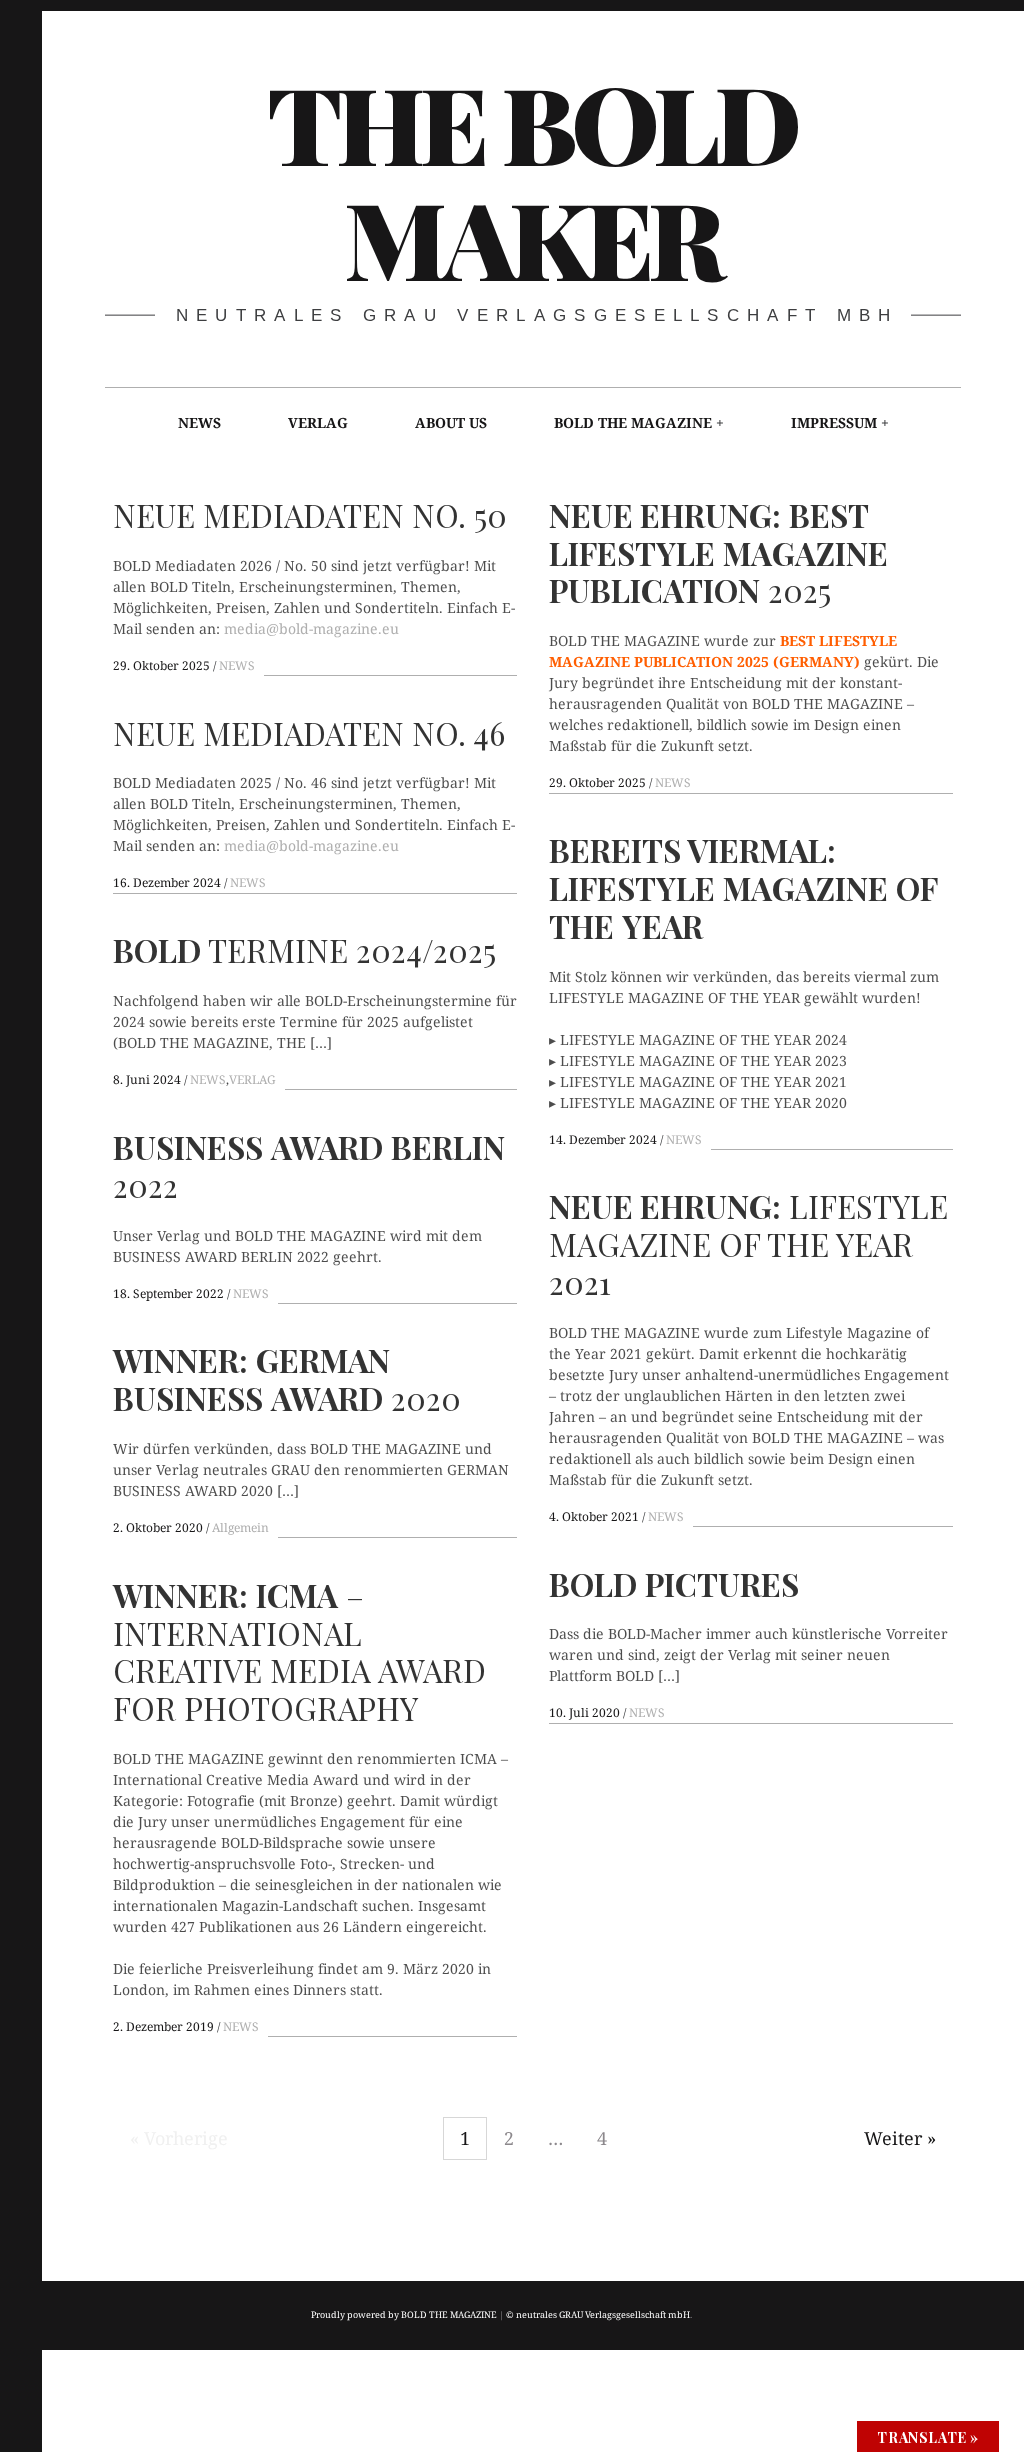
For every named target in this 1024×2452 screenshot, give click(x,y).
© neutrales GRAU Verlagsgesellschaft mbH (598, 2314)
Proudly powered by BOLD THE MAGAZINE (404, 2314)
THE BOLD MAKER (532, 178)
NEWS (199, 422)
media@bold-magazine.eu (311, 627)
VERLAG (318, 422)
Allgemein (240, 1527)
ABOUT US (451, 422)
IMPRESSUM (834, 422)
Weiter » (900, 2138)
